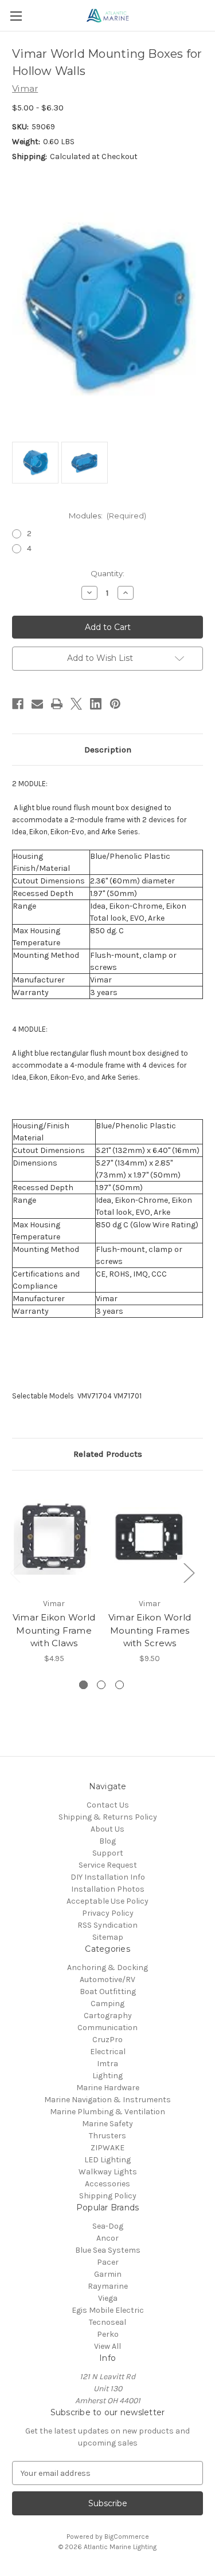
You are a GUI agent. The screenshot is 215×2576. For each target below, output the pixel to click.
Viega (108, 2298)
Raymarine (108, 2286)
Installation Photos (108, 1889)
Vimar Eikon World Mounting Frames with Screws (150, 1630)
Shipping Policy (108, 2196)
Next (189, 1572)
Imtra (107, 2064)
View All (107, 2346)
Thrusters (107, 2136)
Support (108, 1853)
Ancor (107, 2238)
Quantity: (107, 573)
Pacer (108, 2262)
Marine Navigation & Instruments (107, 2100)
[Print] (57, 704)
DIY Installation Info (108, 1877)
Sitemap (108, 1937)
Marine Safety (107, 2124)
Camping (107, 2004)
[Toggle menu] (16, 16)
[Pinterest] (115, 704)
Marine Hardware (108, 2088)
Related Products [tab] (108, 1454)
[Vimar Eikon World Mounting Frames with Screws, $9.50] (150, 1537)
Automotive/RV (107, 1979)
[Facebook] (18, 704)
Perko (108, 2334)
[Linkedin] (96, 704)
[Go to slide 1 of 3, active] (83, 1685)
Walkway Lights (108, 2172)
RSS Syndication (107, 1925)
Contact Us (108, 1805)
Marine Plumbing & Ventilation (107, 2112)
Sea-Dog (108, 2226)
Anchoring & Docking (107, 1967)
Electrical (108, 2052)
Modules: (108, 516)
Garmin (108, 2274)
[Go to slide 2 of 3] (101, 1685)
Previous (15, 1572)
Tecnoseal (107, 2322)
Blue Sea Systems (108, 2250)
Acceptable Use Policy (107, 1901)
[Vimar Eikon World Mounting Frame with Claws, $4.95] (54, 1537)
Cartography (108, 2016)
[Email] (37, 704)
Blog (107, 1841)
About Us (107, 1829)
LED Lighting (107, 2160)
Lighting (107, 2076)
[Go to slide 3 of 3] (120, 1685)
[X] (76, 704)
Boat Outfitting (108, 1992)
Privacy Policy (108, 1913)
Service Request (108, 1865)
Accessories (107, 2184)
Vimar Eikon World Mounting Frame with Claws (54, 1630)
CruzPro (107, 2040)
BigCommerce (127, 2537)
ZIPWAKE (107, 2148)
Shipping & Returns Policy (108, 1817)
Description (108, 750)
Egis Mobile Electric (108, 2310)
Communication (107, 2028)
